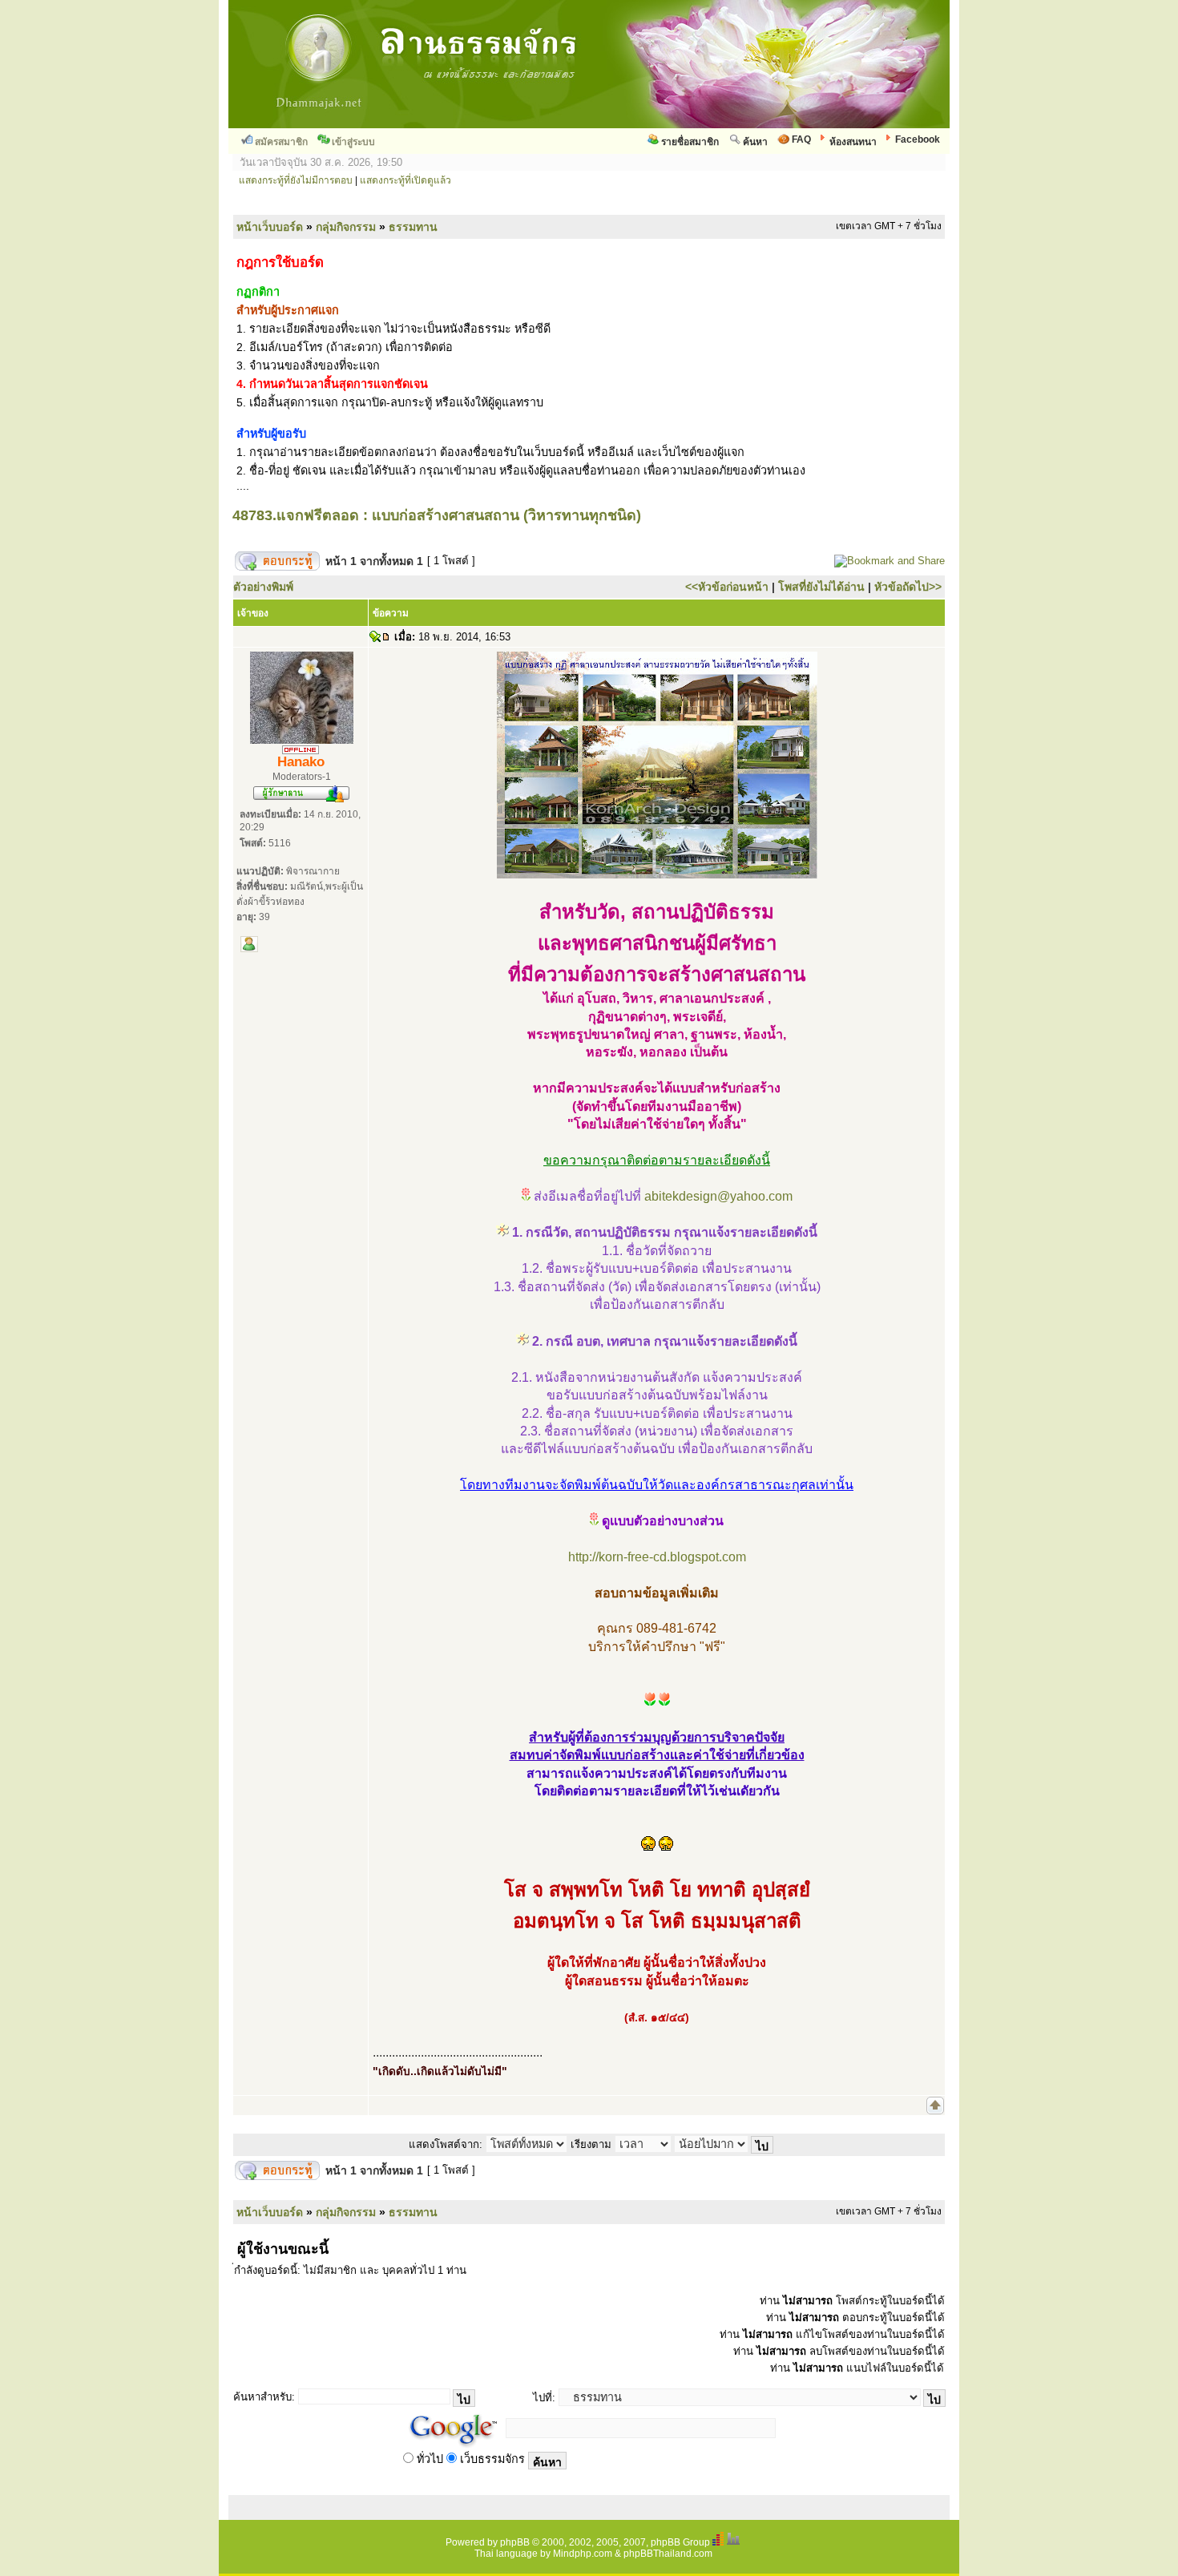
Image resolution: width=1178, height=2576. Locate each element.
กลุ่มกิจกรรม (346, 227)
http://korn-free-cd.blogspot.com (657, 1557)
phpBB (515, 2542)
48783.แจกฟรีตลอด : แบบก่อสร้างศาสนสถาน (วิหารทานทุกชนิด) (437, 515)
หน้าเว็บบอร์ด (270, 227)
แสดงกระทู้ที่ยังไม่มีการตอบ (296, 180)
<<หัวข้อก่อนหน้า (727, 587)
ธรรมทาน (413, 227)
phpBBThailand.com (668, 2554)
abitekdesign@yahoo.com (718, 1196)
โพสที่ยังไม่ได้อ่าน (821, 587)
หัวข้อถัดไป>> (908, 587)
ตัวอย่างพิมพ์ (263, 587)
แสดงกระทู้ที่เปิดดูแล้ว (405, 180)
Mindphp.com (583, 2554)
